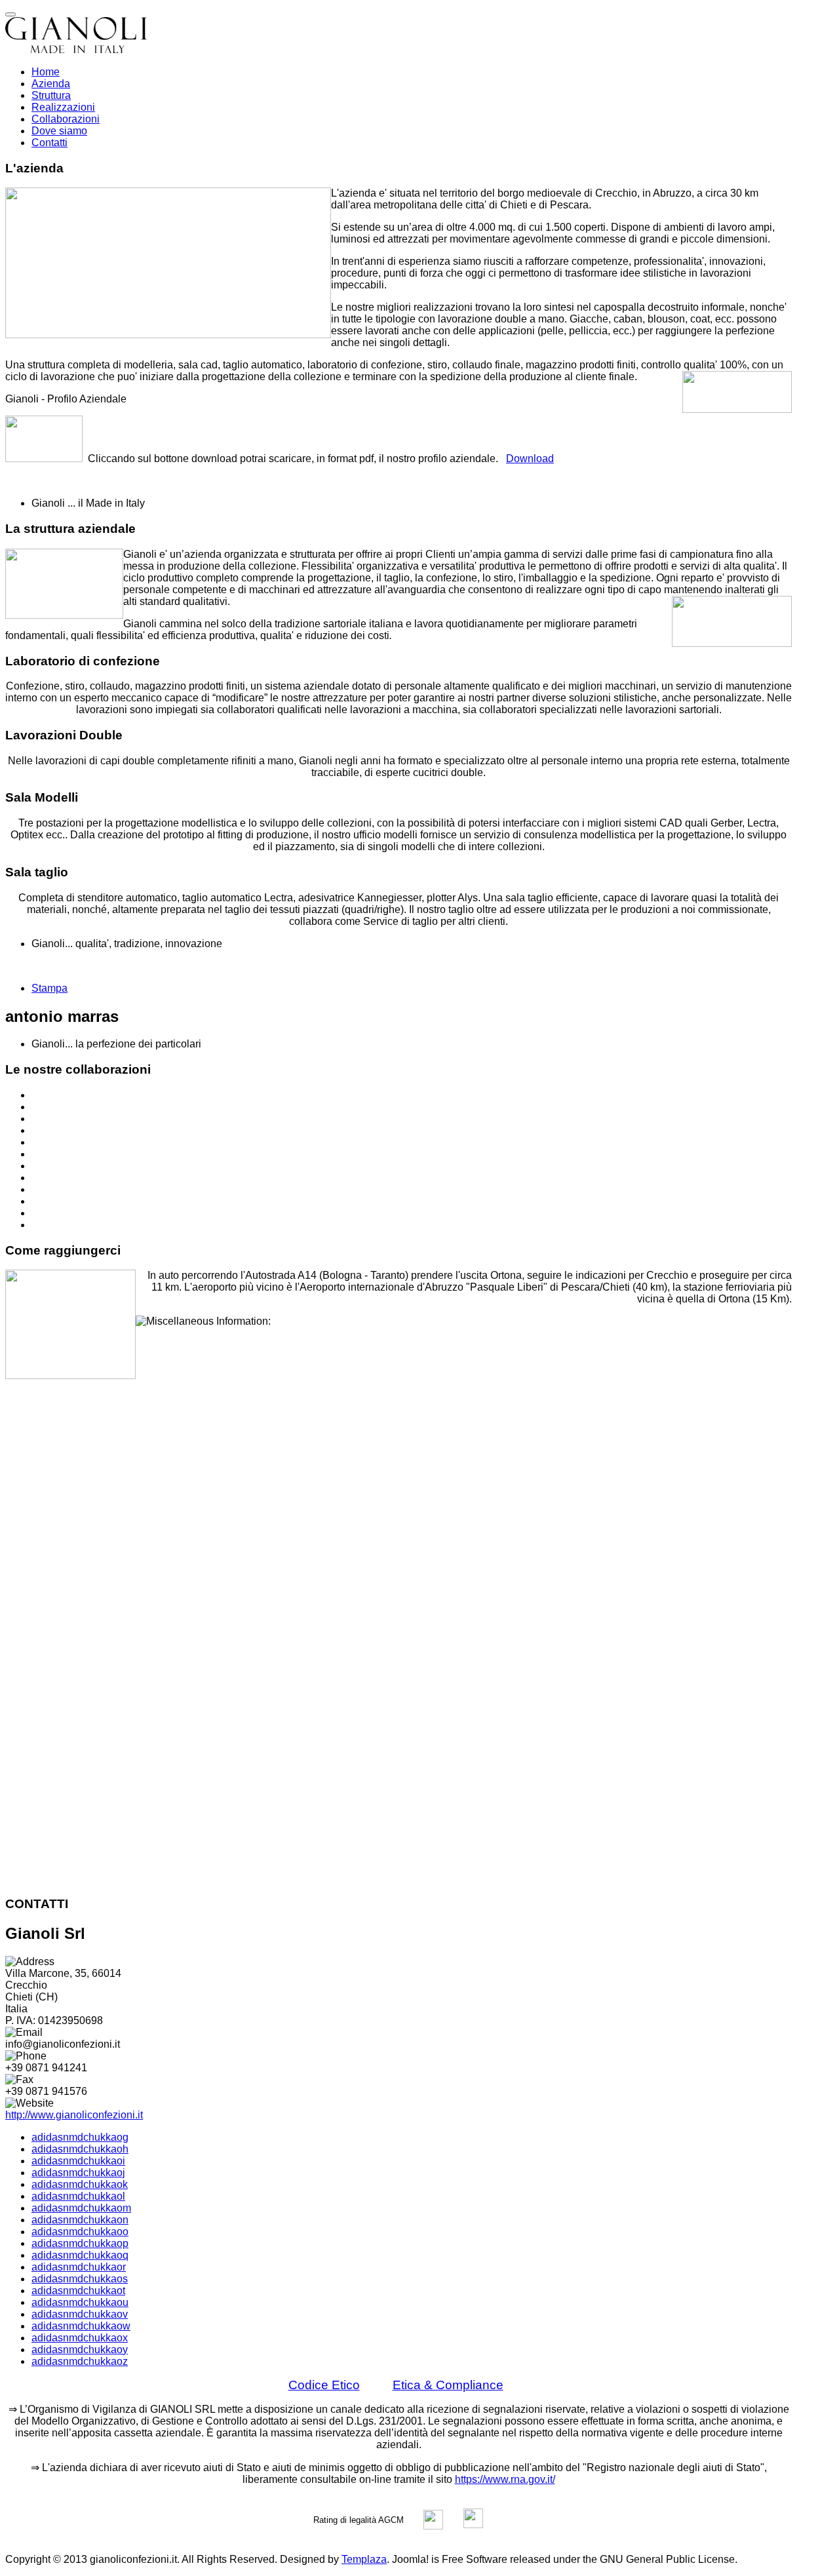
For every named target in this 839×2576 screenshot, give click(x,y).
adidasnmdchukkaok (80, 2184)
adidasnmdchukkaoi (78, 2161)
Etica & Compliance (448, 2385)
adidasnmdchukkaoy (80, 2350)
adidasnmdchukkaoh (80, 2149)
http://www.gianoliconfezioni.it (74, 2115)
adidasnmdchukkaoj (78, 2173)
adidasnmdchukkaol (78, 2196)
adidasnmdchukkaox (80, 2338)
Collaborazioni (66, 119)
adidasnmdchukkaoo (80, 2232)
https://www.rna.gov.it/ (505, 2479)
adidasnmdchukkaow (81, 2326)
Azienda (51, 84)
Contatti (49, 143)
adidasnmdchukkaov (80, 2314)
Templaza (364, 2559)
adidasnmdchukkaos (80, 2279)
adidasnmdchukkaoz (80, 2361)
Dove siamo (59, 131)
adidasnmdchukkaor (79, 2267)
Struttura (51, 95)
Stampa (49, 988)
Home (46, 72)
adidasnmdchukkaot (78, 2291)
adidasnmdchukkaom (81, 2208)
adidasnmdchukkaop (80, 2243)
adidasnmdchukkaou (80, 2302)
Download (530, 459)
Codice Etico (324, 2385)
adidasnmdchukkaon (80, 2220)
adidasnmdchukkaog (80, 2137)
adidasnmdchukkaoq (80, 2255)
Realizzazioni (63, 107)
